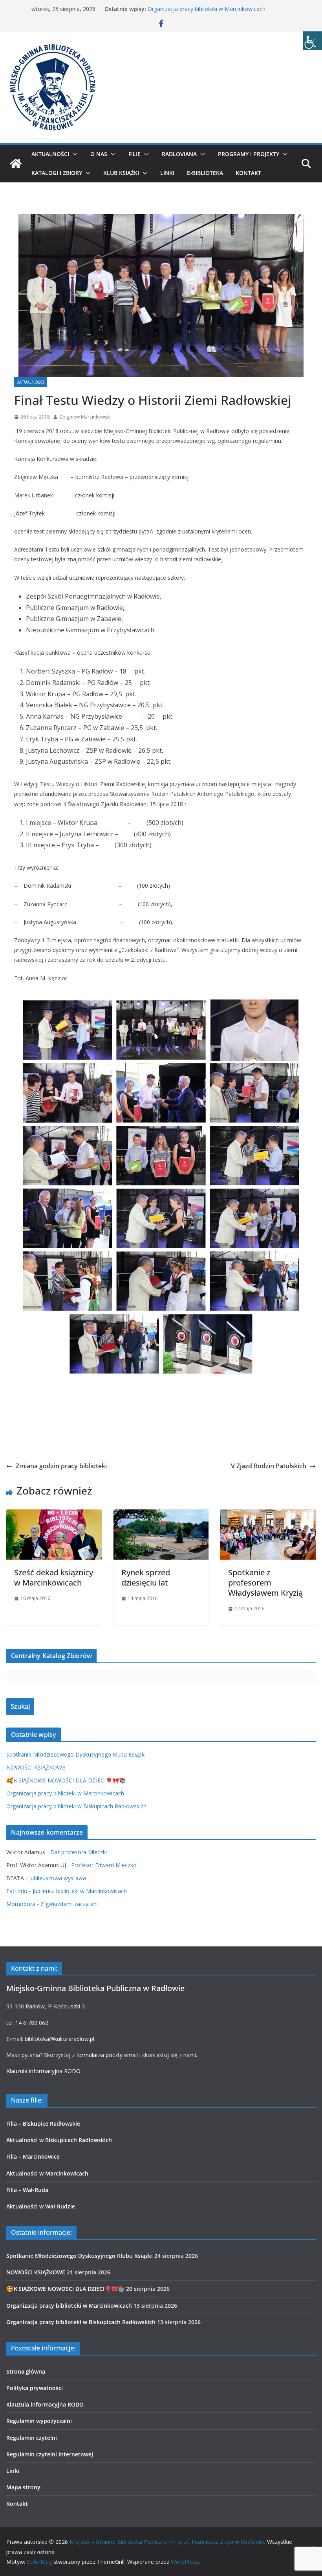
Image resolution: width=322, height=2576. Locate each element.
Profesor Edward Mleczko (104, 1865)
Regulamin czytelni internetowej (50, 2454)
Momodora (21, 1904)
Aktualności (50, 154)
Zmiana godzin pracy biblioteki (61, 1466)
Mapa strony (23, 2487)
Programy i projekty (249, 154)
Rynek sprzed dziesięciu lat (146, 1577)
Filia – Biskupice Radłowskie (43, 2124)
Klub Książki (121, 173)
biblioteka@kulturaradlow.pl (59, 2039)
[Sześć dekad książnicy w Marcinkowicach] (54, 1515)
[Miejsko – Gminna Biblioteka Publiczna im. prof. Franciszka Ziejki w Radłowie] (16, 164)
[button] (73, 154)
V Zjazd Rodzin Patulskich (269, 1466)
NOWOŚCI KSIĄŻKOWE (36, 1767)
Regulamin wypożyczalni (39, 2421)
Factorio (17, 1891)
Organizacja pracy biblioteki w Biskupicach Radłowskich (76, 1806)
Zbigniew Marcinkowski (85, 417)
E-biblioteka (205, 173)
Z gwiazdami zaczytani (69, 1904)
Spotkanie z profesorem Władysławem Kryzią (265, 1583)
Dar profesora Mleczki (79, 1852)
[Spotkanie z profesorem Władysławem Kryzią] (268, 1515)
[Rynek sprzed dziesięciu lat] (161, 1515)
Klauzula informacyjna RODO (43, 2071)
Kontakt (248, 173)
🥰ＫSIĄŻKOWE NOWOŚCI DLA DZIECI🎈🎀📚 (66, 1780)
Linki (167, 173)
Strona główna (26, 2371)
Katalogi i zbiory (57, 173)
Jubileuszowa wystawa (58, 1878)
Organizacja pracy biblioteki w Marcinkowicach (207, 9)
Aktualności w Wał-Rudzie (41, 2206)
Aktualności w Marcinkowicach (47, 2173)
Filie (134, 154)
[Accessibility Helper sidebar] (313, 41)
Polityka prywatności (35, 2388)
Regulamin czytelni (32, 2438)
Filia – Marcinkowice (33, 2156)
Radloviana (179, 154)
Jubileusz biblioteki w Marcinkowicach (80, 1891)
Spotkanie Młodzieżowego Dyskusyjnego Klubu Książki (76, 1754)
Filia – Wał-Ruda (27, 2190)
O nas (99, 154)
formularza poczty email (107, 2055)
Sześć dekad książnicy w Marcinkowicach (54, 1577)
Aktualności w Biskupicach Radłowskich (59, 2140)
